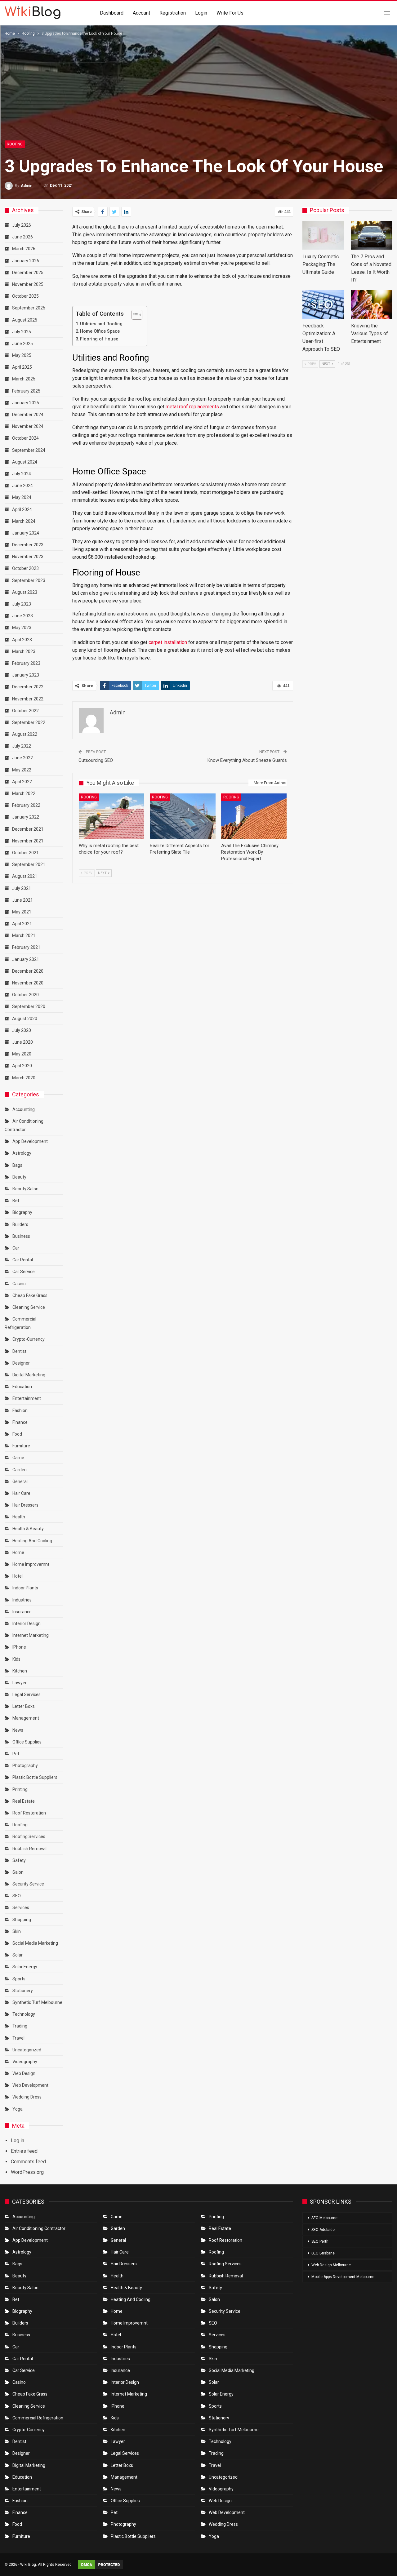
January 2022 (26, 817)
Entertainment (27, 1398)
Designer (21, 1363)
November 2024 (28, 426)
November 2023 (28, 557)
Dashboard (112, 13)
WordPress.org (27, 2172)
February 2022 (26, 805)
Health (19, 1517)
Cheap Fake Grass (30, 1295)
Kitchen (20, 1671)
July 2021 (22, 888)
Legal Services (27, 1694)
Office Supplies (27, 1742)
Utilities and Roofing (101, 324)
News (18, 1730)
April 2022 (22, 782)
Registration (173, 13)
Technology (24, 2014)
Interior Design (27, 1623)
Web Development (30, 2085)
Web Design (24, 2073)
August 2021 (25, 876)
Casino (19, 1284)
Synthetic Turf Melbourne (37, 2002)
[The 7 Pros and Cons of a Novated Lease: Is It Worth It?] (372, 235)
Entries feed (24, 2151)
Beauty (19, 1177)
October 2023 (25, 568)
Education (22, 1387)
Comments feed (28, 2162)
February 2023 (26, 663)
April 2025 (22, 367)
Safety (19, 1860)
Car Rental (23, 1260)
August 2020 (25, 1019)
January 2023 (26, 675)
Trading (20, 2026)
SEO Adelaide (323, 2230)
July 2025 (22, 332)
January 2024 (26, 533)
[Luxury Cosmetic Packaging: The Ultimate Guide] (323, 235)
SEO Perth (320, 2241)
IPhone (19, 1647)
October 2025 (25, 296)
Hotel (18, 1576)
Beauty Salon (25, 1189)
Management (26, 1718)
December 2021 (28, 829)
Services (21, 1908)
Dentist (19, 1351)
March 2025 (24, 379)
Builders (20, 1224)
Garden (20, 1470)
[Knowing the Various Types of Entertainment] (372, 304)
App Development (30, 1141)
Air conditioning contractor (39, 2228)
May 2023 (22, 628)
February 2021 (26, 947)
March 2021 (24, 935)
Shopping (22, 1920)
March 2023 (24, 651)
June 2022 (22, 758)
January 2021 (26, 959)
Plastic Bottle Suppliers (35, 1777)
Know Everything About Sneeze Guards (247, 760)
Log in (18, 2141)
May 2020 (22, 1054)
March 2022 (24, 793)
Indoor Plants (25, 1588)
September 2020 (29, 1006)
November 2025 (28, 284)
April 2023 (22, 640)
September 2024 (29, 450)
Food (17, 1434)
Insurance (22, 1612)
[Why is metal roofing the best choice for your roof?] (112, 816)
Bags (17, 1165)
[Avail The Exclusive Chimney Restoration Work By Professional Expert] (254, 816)
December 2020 (28, 971)
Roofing (15, 144)
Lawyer (20, 1683)
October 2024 (25, 438)
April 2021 (22, 924)
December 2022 (28, 687)
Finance (20, 1422)
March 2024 (24, 521)
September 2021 (29, 864)
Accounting (24, 1109)
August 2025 (25, 320)
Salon (18, 1872)
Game (18, 1458)
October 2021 (25, 853)
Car (16, 1248)
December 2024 (28, 415)
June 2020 (22, 1042)
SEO (17, 1896)
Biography (22, 1212)
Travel (18, 2038)
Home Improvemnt (31, 1564)
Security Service (28, 1884)
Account (141, 13)
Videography (25, 2062)
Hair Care (21, 1493)
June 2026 (22, 237)
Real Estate (24, 1801)
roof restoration (29, 1813)
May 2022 (22, 770)
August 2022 (25, 734)
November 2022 (28, 699)
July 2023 (22, 604)
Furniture (21, 1446)
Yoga (18, 2109)
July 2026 (22, 225)
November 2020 (28, 983)
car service (24, 1272)
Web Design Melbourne (331, 2265)
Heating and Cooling (32, 1541)
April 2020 (22, 1066)
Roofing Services (29, 1837)
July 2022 (22, 746)
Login (201, 13)
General (20, 1481)
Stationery (23, 1991)
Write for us (230, 13)
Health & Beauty (28, 1529)
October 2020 (25, 995)
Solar (18, 1955)
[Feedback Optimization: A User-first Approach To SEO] (323, 304)
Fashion (20, 1410)
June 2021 (22, 900)
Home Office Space (100, 331)
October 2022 (25, 711)
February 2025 (26, 391)
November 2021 (28, 841)
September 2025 (29, 308)
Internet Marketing (31, 1635)
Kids (16, 1659)
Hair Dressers (25, 1505)
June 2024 (22, 486)
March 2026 (24, 249)
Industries (22, 1600)
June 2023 (22, 616)
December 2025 (28, 273)
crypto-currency (29, 1339)
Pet (16, 1754)
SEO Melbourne (324, 2218)
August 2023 (25, 592)
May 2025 (22, 355)
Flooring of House (99, 339)
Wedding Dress (27, 2097)
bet (16, 1201)
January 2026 (26, 261)
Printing (20, 1789)
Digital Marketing (29, 1375)
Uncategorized (27, 2050)
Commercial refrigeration (38, 2418)
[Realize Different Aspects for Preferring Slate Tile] (183, 816)
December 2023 (28, 545)
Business (21, 1236)
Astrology (22, 1153)
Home (18, 1552)
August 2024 (25, 462)
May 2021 (22, 912)
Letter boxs (24, 1706)
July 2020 (22, 1030)
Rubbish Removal (29, 1849)
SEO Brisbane (323, 2253)
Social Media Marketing (35, 1943)
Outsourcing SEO (96, 760)
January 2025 (26, 403)
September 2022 (29, 722)
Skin (17, 1931)
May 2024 (22, 497)
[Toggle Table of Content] (134, 315)
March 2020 (24, 1078)
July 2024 (22, 474)
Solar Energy (25, 1967)
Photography (25, 1765)
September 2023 (29, 580)
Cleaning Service (29, 1307)
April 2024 (22, 509)
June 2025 (22, 344)
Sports (19, 1979)
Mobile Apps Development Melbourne (343, 2277)
